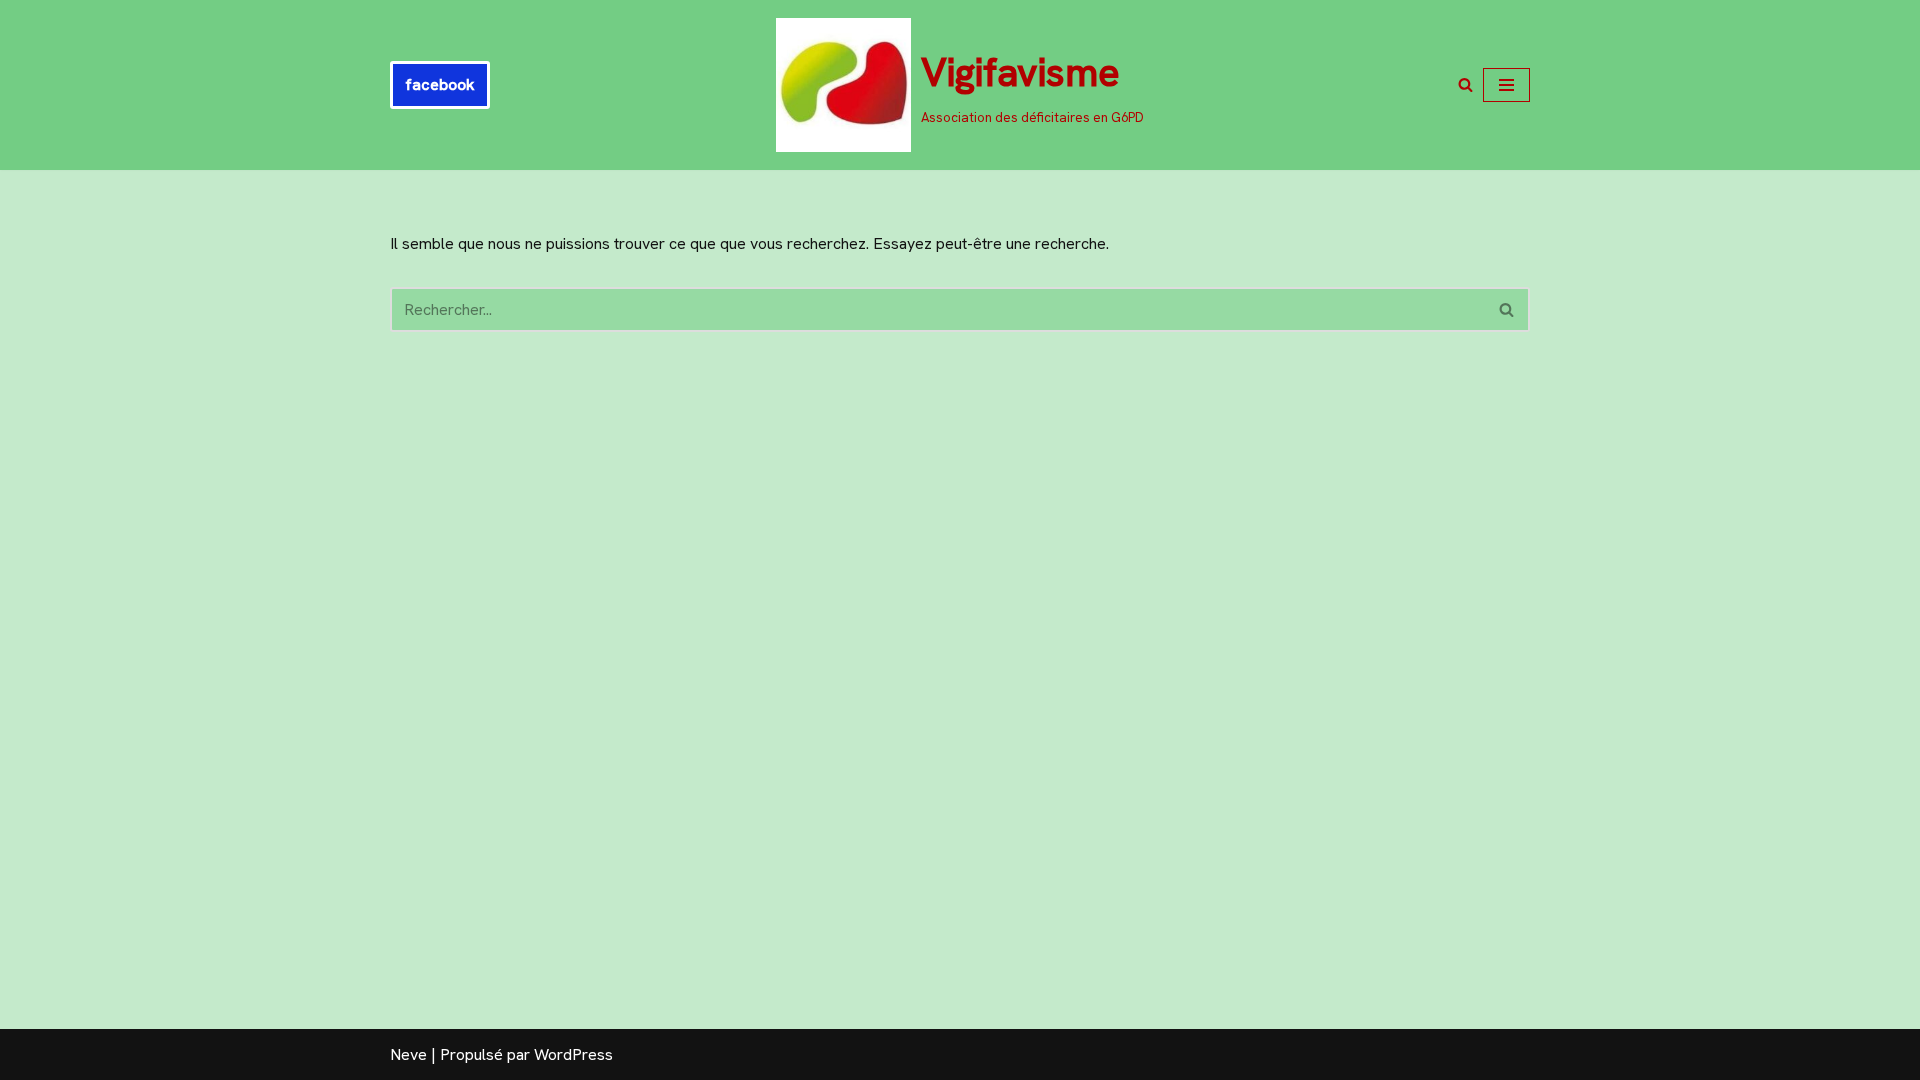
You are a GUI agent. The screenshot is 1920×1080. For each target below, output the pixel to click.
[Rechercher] (1465, 84)
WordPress (573, 1054)
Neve (408, 1054)
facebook (440, 84)
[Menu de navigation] (1506, 85)
